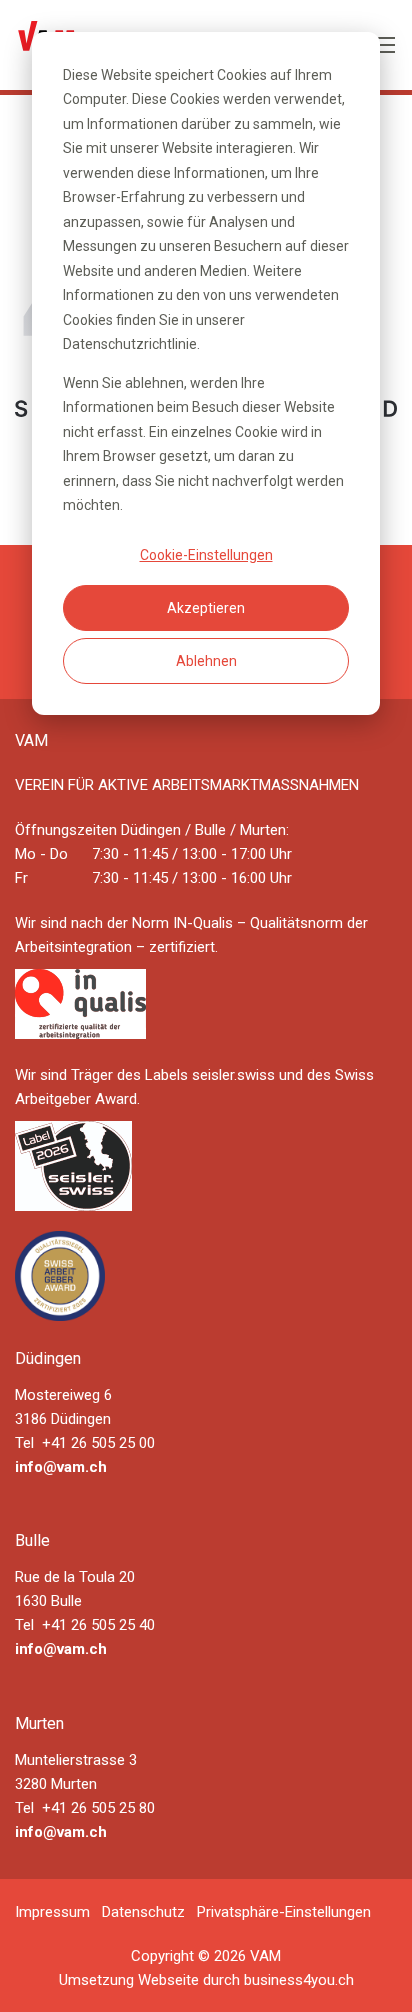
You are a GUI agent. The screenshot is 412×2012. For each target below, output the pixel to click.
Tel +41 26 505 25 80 (85, 1808)
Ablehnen (206, 661)
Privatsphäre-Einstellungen (284, 1912)
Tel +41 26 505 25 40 (85, 1625)
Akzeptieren (206, 608)
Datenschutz (143, 1912)
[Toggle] (386, 45)
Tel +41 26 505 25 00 (85, 1443)
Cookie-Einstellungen (206, 555)
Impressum (52, 1912)
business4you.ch (299, 1980)
